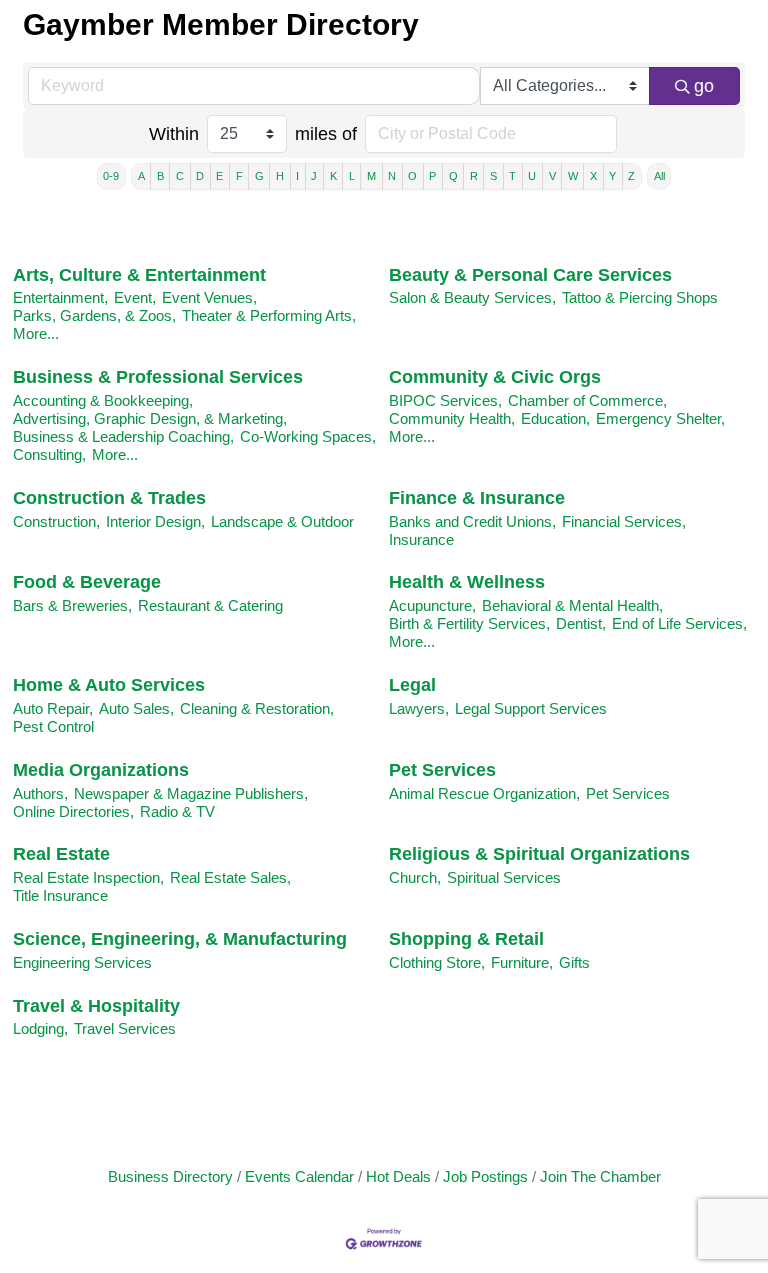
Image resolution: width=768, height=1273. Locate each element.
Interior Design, (155, 521)
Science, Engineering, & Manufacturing (180, 939)
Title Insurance (60, 895)
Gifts (574, 962)
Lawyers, (419, 708)
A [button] (141, 176)
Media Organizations (101, 770)
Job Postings (485, 1176)
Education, (555, 418)
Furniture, (522, 962)
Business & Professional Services (158, 377)
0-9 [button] (111, 176)
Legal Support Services (531, 708)
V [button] (552, 176)
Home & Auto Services (109, 685)
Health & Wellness (467, 582)
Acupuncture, (432, 605)
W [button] (573, 176)
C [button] (180, 176)
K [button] (333, 176)
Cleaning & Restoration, (257, 708)
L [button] (352, 176)
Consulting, (49, 454)
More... (36, 333)
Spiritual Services (504, 877)
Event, (135, 297)
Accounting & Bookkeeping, (103, 400)
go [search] (704, 86)
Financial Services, (624, 521)
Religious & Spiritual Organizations (539, 854)
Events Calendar (299, 1176)
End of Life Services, (679, 623)
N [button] (392, 176)
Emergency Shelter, (660, 418)
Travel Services (125, 1028)
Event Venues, (209, 297)
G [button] (259, 176)
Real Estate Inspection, (88, 877)
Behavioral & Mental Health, (572, 605)
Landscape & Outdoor (282, 521)
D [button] (200, 176)
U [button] (532, 176)
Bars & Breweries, (72, 605)
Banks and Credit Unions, (472, 521)
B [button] (160, 176)
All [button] (659, 176)
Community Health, (452, 418)
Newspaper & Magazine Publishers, (191, 793)
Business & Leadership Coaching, (123, 436)
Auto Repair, (53, 708)
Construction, (56, 521)
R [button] (474, 176)
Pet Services (442, 770)
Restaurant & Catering (210, 605)
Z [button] (631, 176)
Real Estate (61, 854)
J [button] (314, 176)
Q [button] (453, 176)
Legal (412, 685)
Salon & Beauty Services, (472, 297)
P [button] (432, 176)
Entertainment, (60, 297)
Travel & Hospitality (96, 1006)
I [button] (297, 176)
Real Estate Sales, (230, 877)
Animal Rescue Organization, (484, 793)
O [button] (412, 176)
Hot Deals (398, 1176)
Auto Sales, (136, 708)
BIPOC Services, (445, 400)
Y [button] (612, 176)
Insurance (421, 539)
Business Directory (170, 1176)
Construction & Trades (109, 498)
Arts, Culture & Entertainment (139, 275)
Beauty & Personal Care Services (530, 275)
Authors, (40, 793)
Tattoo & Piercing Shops (640, 297)
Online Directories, (73, 811)
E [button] (219, 176)
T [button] (512, 176)
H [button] (280, 176)
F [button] (239, 176)
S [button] (493, 176)
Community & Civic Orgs (495, 377)
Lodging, (40, 1028)
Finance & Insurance (477, 498)
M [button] (371, 176)
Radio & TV (177, 811)
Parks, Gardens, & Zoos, (94, 315)
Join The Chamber (600, 1176)
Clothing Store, (437, 962)
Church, (415, 877)
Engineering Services (82, 962)
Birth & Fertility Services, (469, 623)
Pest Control (53, 726)
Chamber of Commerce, (587, 400)
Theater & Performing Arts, (269, 315)
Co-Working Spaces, (308, 436)
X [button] (593, 176)
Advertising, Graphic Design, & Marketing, (150, 418)
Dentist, (581, 623)
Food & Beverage (87, 582)
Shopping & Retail (466, 939)
